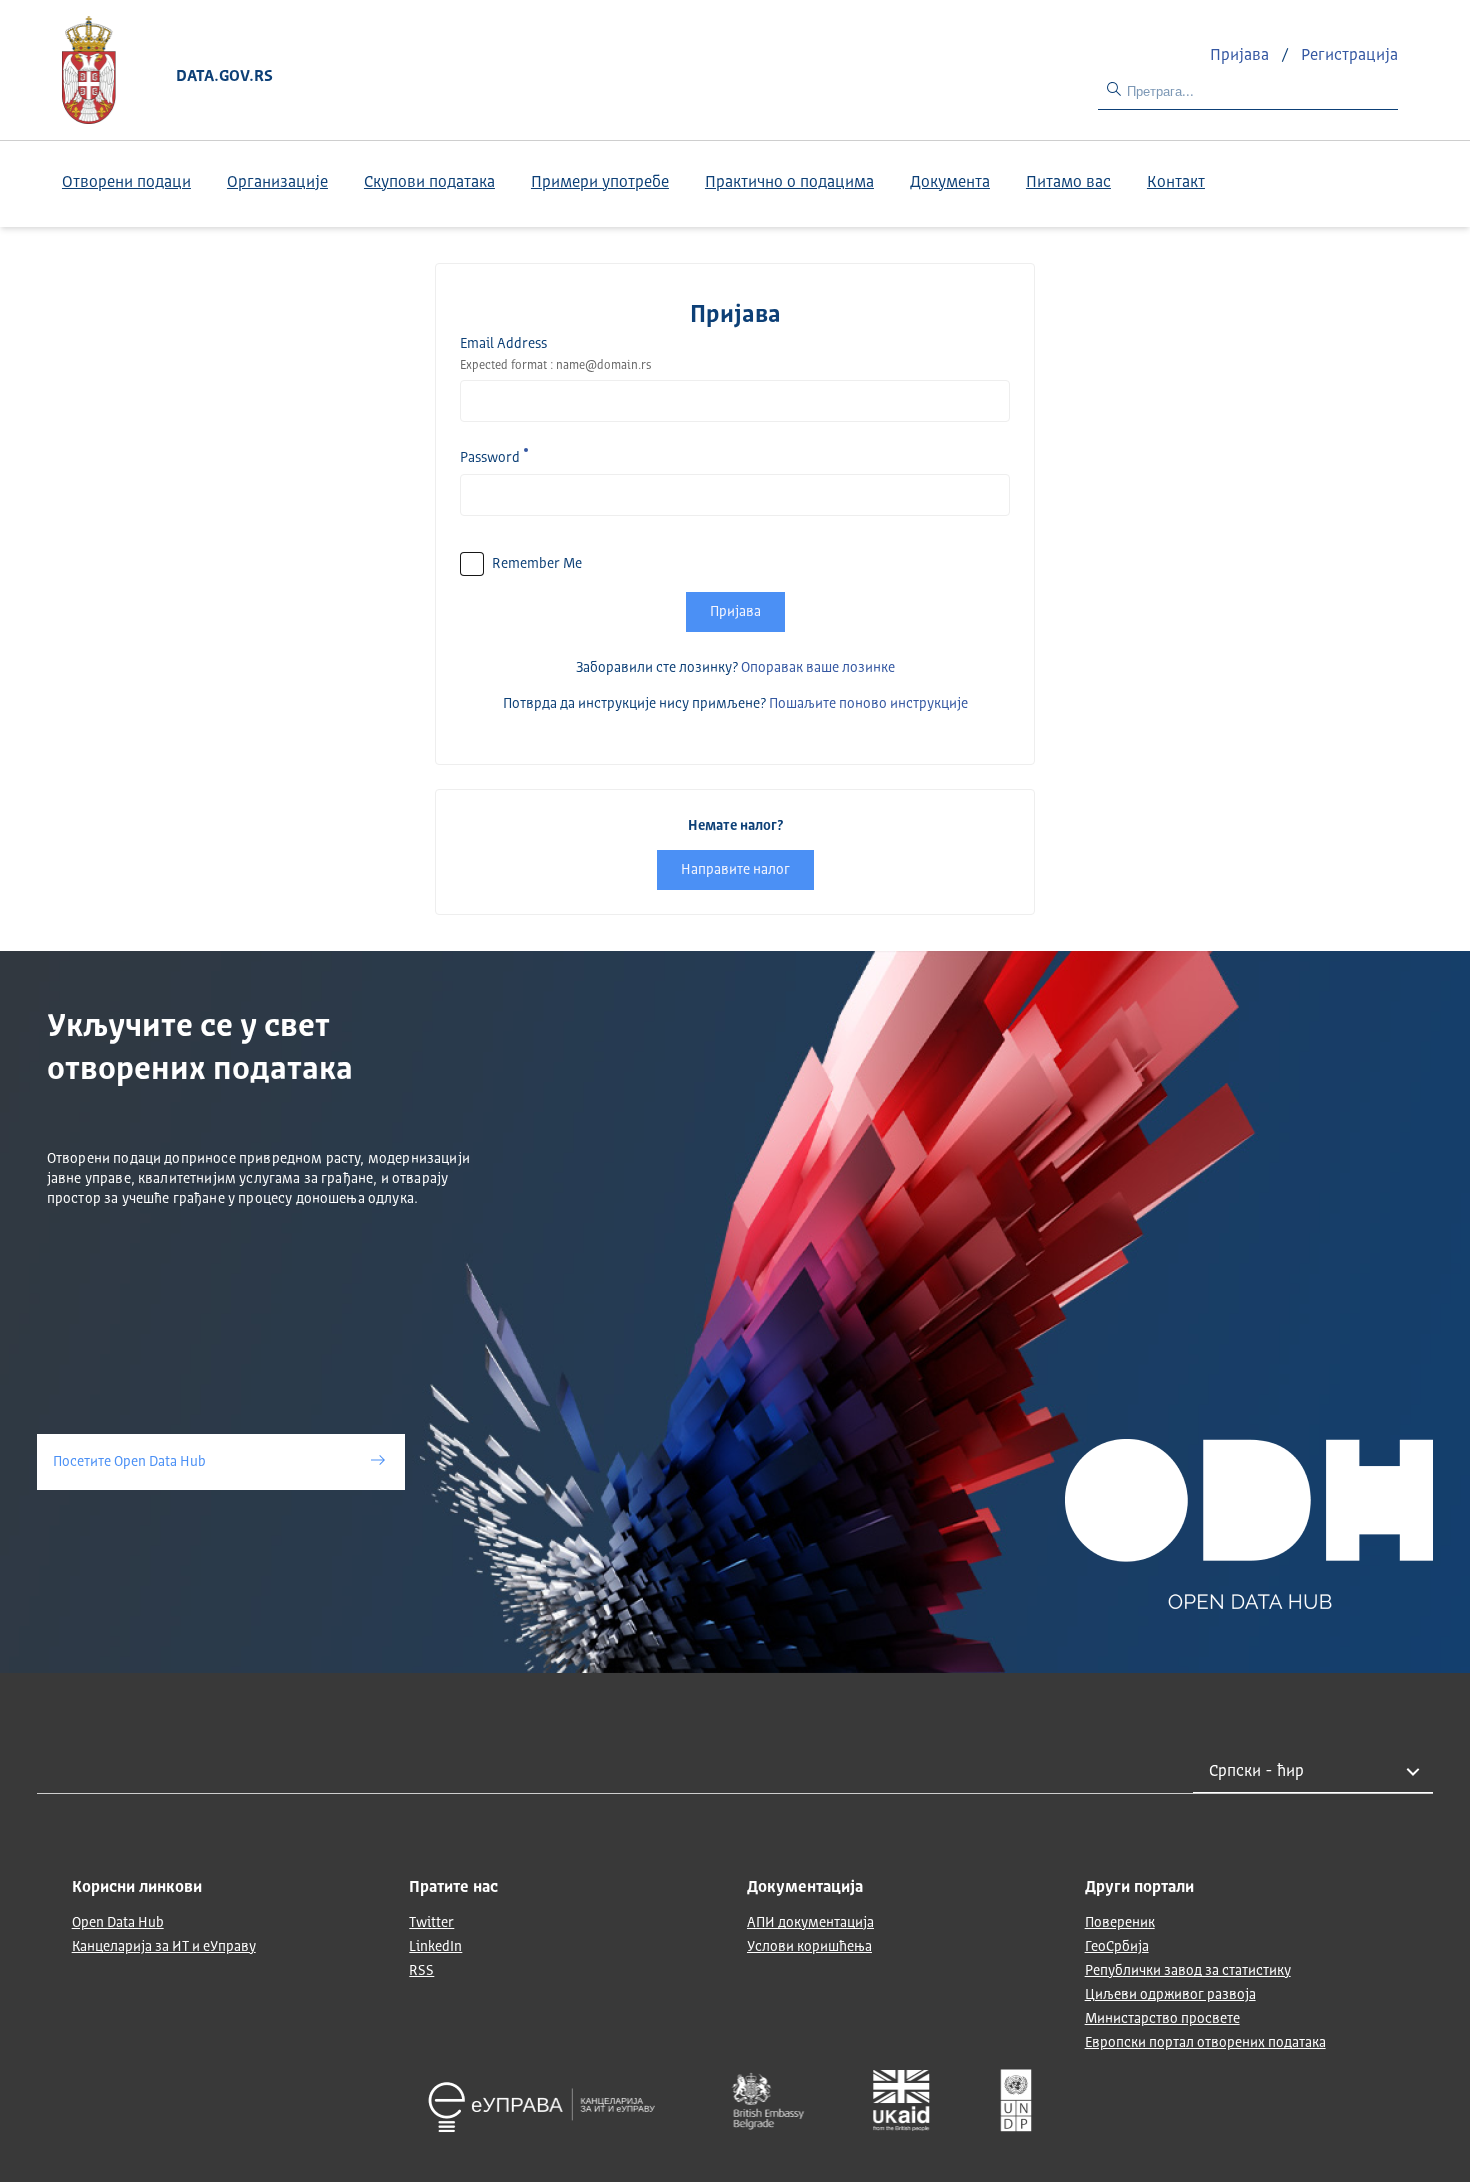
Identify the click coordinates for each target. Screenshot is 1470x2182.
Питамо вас (1068, 183)
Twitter (431, 1923)
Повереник (1120, 1923)
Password (490, 458)
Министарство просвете (1162, 2019)
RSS (421, 1971)
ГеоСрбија (1117, 1947)
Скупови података (429, 183)
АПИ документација (810, 1923)
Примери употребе (600, 183)
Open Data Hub (118, 1923)
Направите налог (735, 870)
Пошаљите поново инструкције (868, 704)
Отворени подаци (126, 183)
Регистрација (1349, 56)
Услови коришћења (809, 1947)
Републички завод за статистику (1188, 1971)
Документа (950, 183)
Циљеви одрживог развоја (1170, 1995)
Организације (277, 183)
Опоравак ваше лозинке (818, 668)
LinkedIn (435, 1947)
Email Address (503, 344)
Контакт (1176, 183)
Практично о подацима (789, 183)
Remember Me (537, 564)
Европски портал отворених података (1205, 2043)
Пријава (1241, 56)
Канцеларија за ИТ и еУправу (164, 1947)
